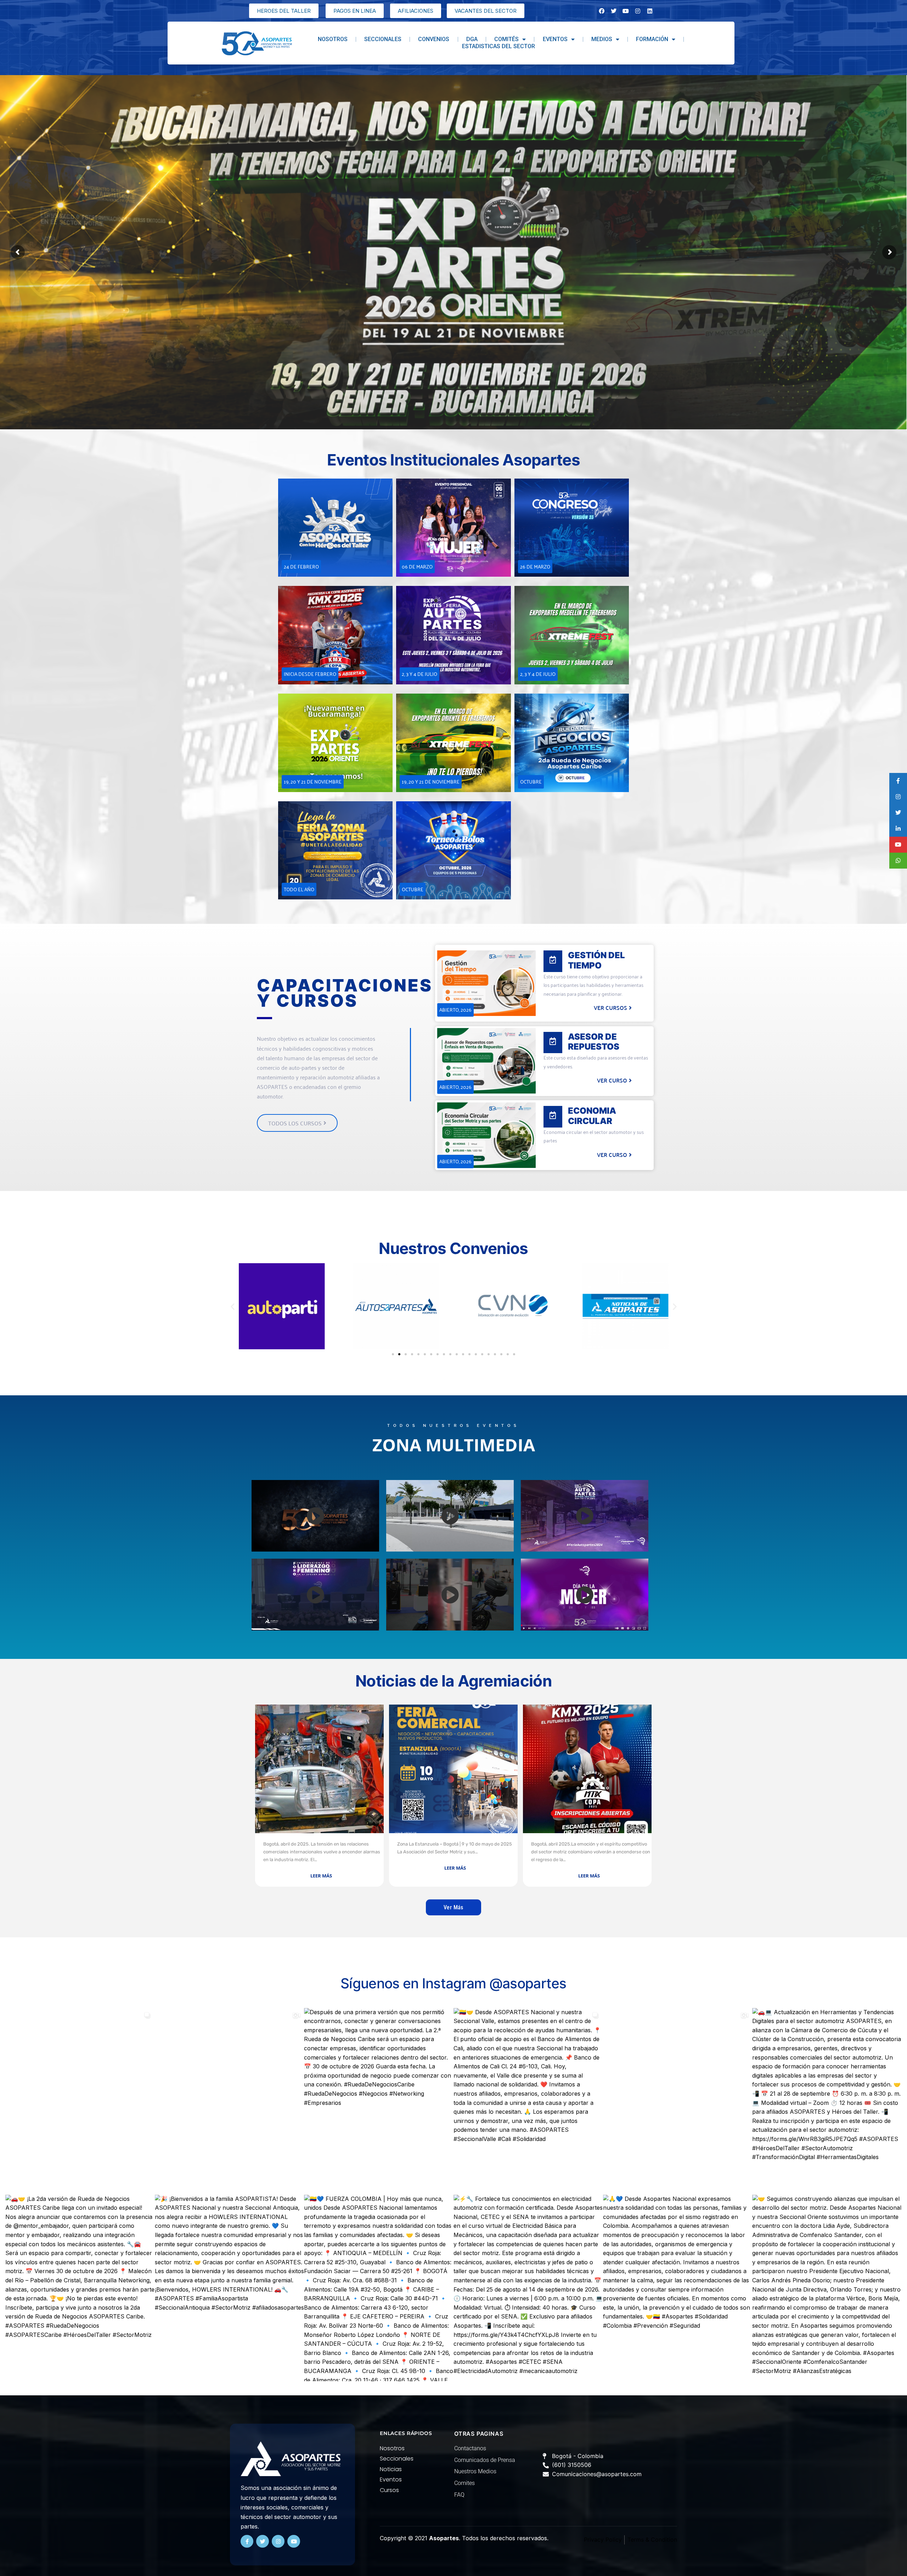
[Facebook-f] (247, 2541)
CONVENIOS (434, 39)
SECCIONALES (383, 39)
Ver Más (453, 1907)
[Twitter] (263, 2541)
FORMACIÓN (652, 39)
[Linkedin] (650, 11)
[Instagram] (638, 11)
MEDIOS (602, 39)
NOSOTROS (333, 39)
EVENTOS (555, 39)
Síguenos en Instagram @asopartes (453, 1983)
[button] (233, 1306)
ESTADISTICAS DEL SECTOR (498, 46)
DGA (472, 39)
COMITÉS (506, 39)
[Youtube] (294, 2541)
